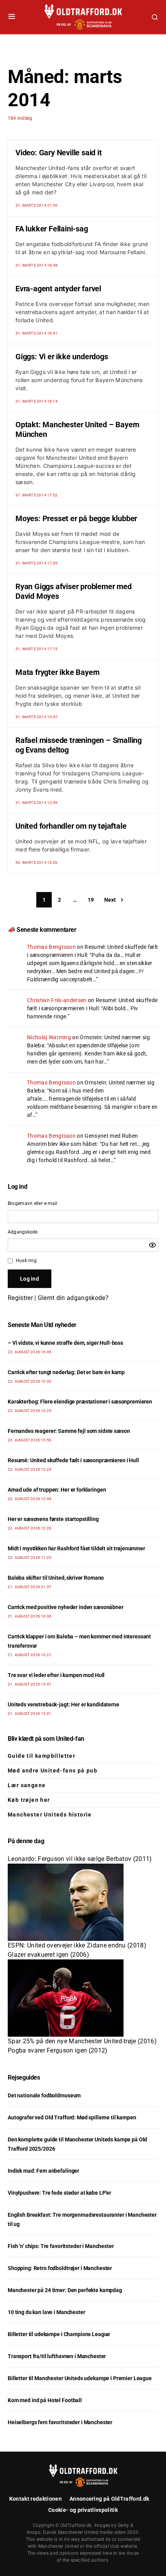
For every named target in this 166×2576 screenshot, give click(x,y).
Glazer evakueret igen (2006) (48, 1955)
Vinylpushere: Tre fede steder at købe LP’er (59, 2193)
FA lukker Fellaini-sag (52, 229)
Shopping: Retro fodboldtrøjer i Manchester (60, 2268)
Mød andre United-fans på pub (53, 1771)
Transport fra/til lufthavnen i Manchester (57, 2356)
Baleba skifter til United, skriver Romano (56, 1578)
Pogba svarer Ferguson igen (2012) (58, 2050)
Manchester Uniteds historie (50, 1815)
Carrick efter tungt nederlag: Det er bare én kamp (66, 1372)
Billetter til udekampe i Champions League (59, 2334)
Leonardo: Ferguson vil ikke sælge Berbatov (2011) (80, 1859)
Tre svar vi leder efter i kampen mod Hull (56, 1675)
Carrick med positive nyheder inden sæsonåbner (66, 1607)
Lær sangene (27, 1785)
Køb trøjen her (29, 1800)
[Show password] (152, 1245)
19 (91, 900)
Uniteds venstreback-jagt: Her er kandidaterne (64, 1704)
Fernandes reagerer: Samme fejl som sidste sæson (69, 1431)
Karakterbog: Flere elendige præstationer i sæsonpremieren (80, 1402)
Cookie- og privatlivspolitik (83, 2510)
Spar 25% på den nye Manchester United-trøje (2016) (82, 2041)
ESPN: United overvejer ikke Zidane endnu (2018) (77, 1945)
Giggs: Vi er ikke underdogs (62, 357)
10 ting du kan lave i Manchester (47, 2312)
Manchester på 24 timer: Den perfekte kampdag (65, 2290)
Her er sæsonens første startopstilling (53, 1519)
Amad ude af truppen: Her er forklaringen (57, 1490)
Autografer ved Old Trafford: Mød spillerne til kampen (72, 2117)
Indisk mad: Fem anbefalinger (43, 2171)
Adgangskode (23, 1232)
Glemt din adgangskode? (73, 1298)
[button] (12, 17)
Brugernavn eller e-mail (33, 1203)
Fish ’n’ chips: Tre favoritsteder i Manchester (61, 2246)
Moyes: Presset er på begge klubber (76, 518)
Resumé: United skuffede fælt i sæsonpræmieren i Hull (73, 1460)
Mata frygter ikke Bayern (58, 672)
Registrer (20, 1298)
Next (110, 900)
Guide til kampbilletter (41, 1756)
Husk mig (26, 1261)
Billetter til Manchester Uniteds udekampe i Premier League (80, 2378)
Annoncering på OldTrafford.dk (109, 2499)
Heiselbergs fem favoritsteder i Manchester (60, 2422)
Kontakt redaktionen (36, 2499)
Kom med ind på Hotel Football (45, 2400)
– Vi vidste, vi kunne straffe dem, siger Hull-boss (65, 1343)
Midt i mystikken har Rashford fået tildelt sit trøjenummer (76, 1548)
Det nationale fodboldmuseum (44, 2095)
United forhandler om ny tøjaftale (71, 826)
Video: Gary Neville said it (59, 153)
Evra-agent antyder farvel (58, 289)
